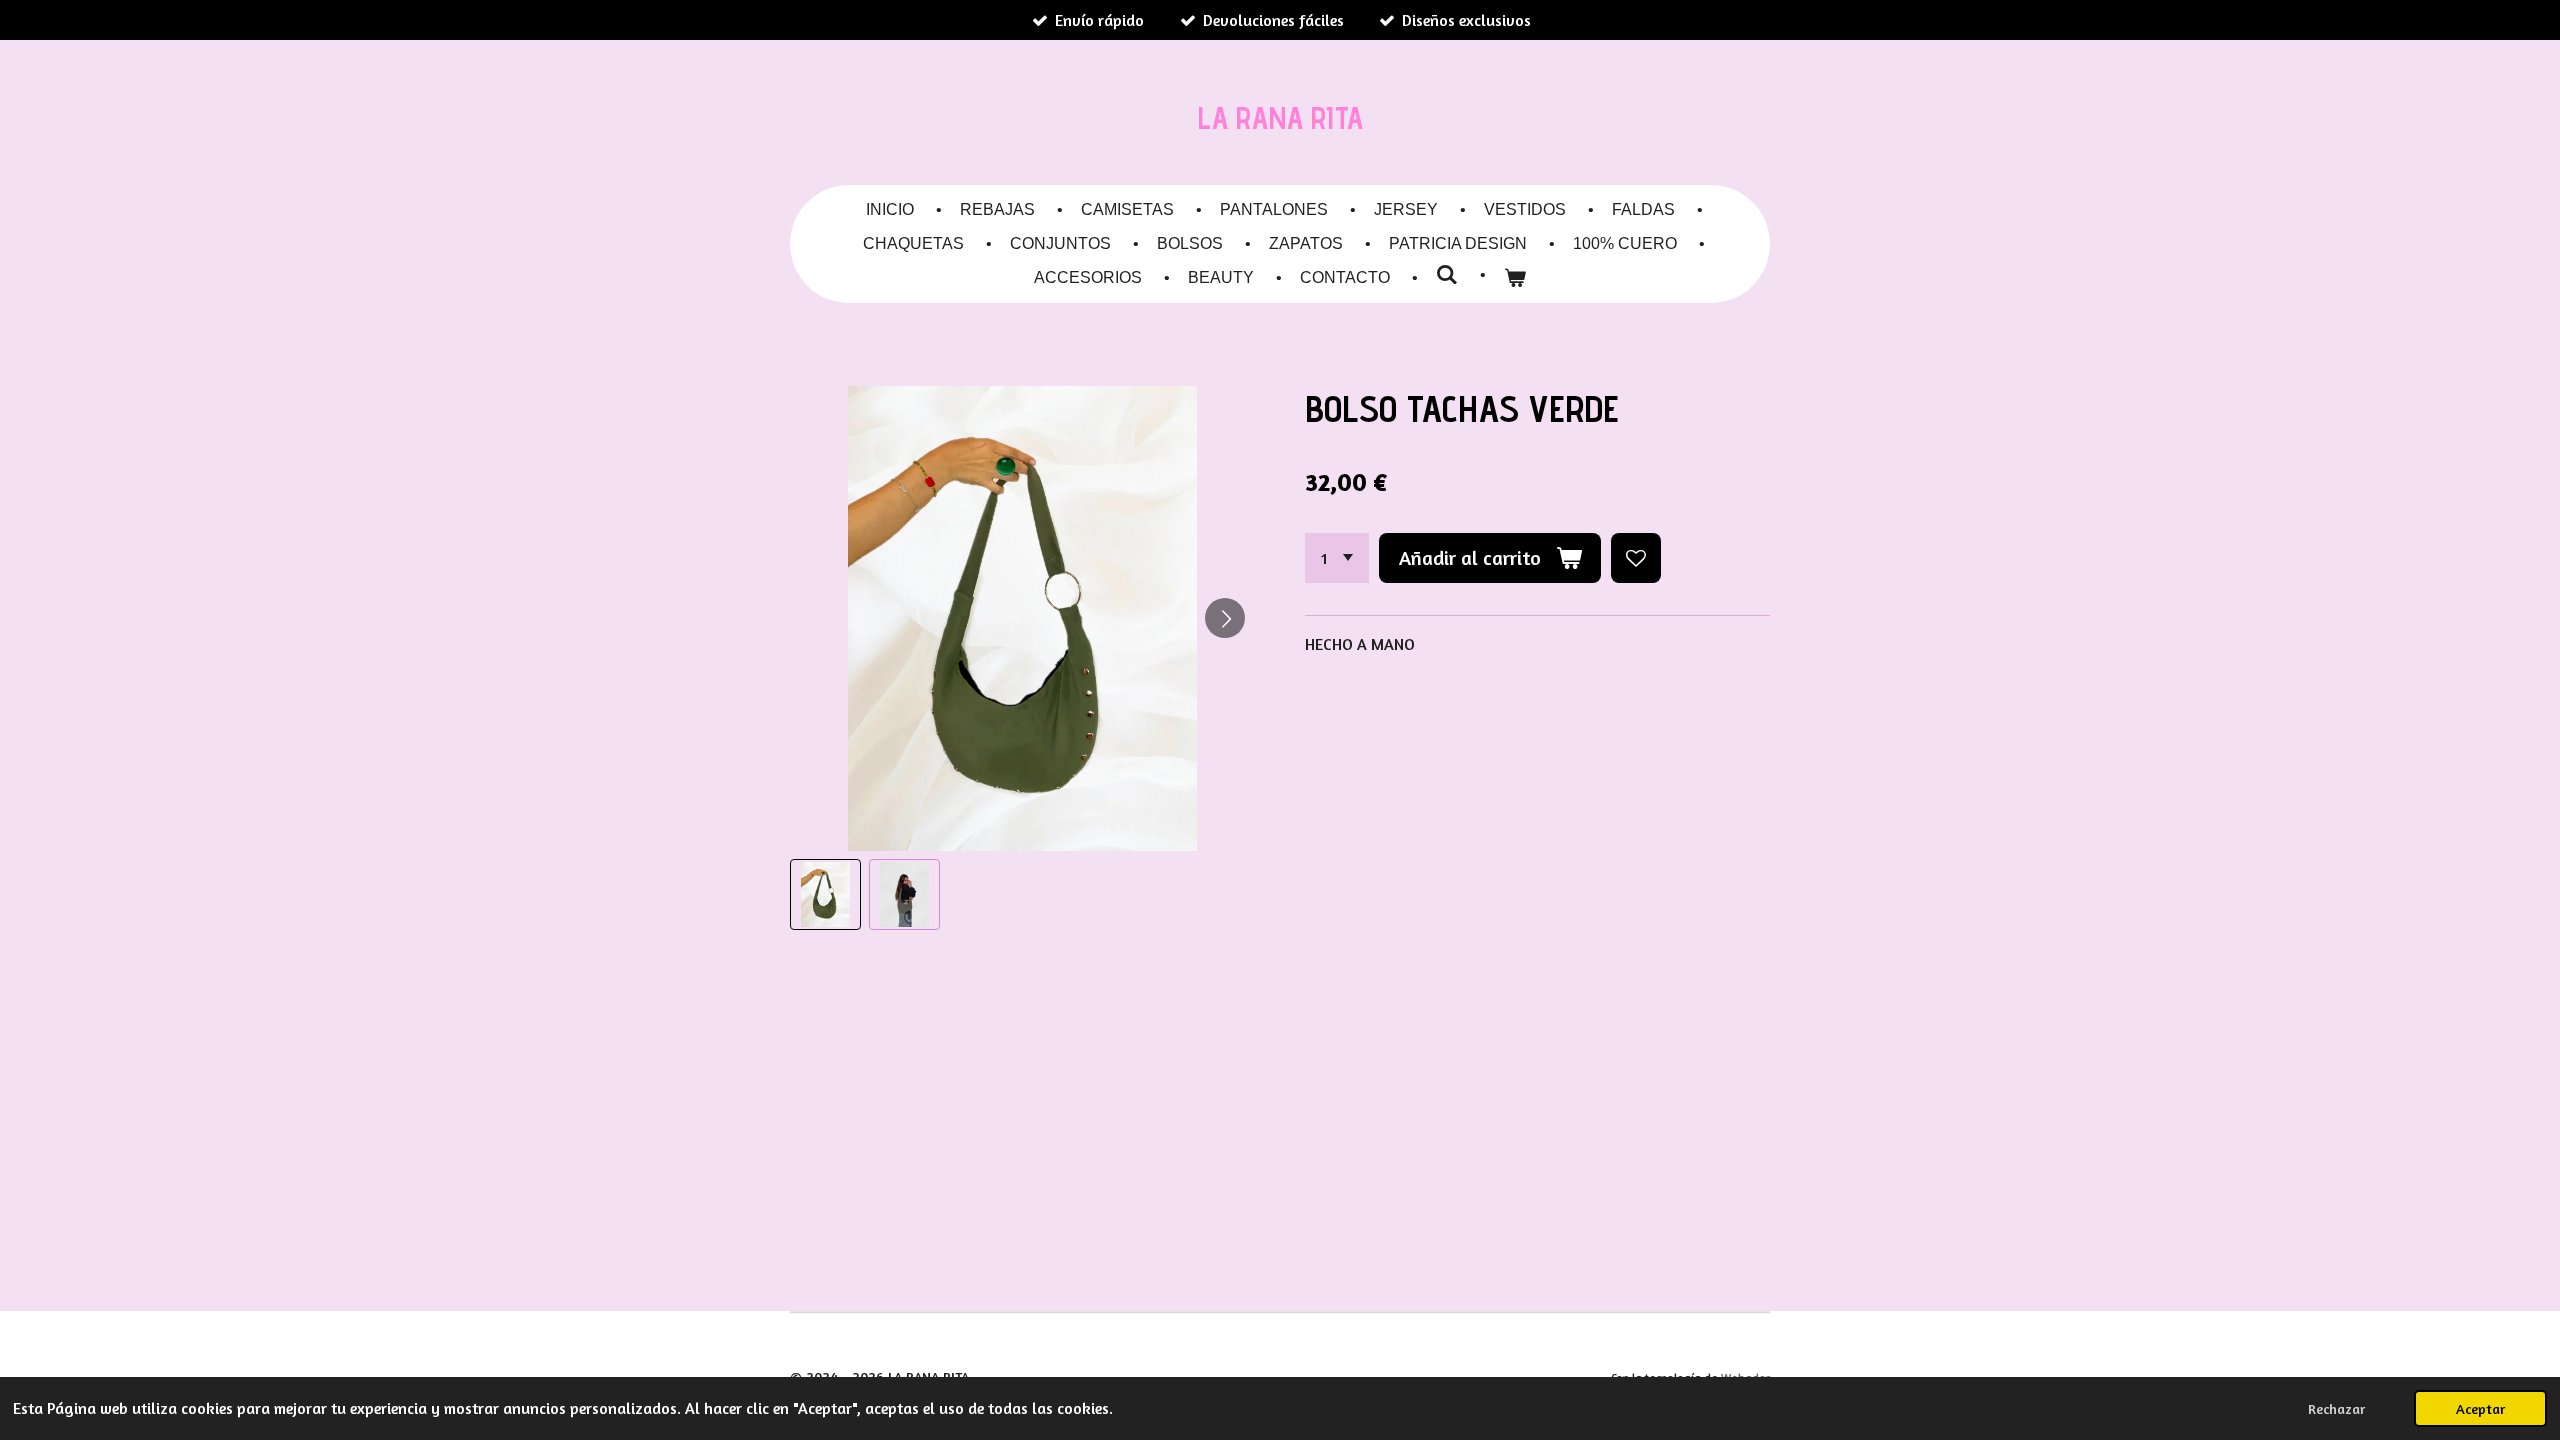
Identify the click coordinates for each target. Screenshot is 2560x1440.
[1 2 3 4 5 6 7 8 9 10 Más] (1337, 558)
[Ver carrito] (1515, 278)
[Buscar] (1447, 275)
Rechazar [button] (2336, 1408)
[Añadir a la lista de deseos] (1636, 558)
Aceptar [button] (2480, 1408)
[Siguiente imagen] (1225, 618)
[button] (825, 894)
